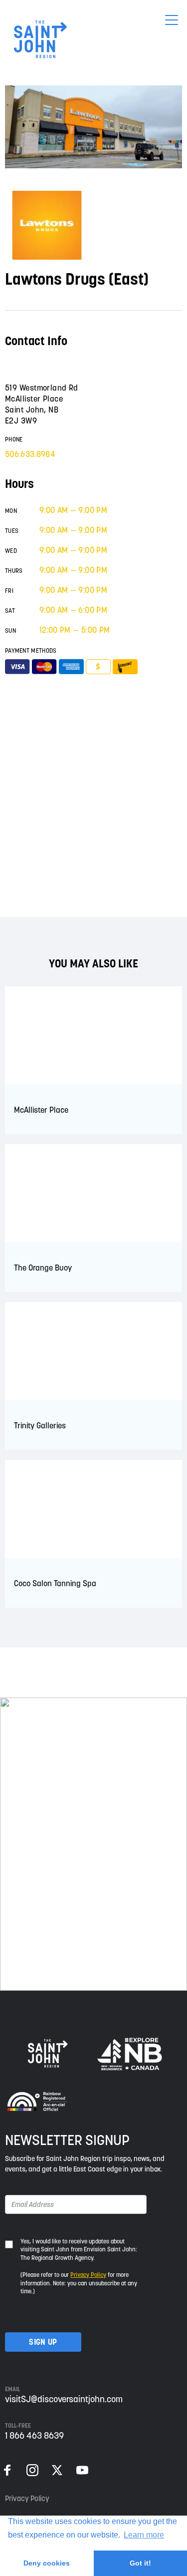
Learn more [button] (144, 2535)
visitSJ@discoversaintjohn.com (64, 2399)
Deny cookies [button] (47, 2563)
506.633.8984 (30, 454)
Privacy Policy (88, 2275)
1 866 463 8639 (34, 2435)
